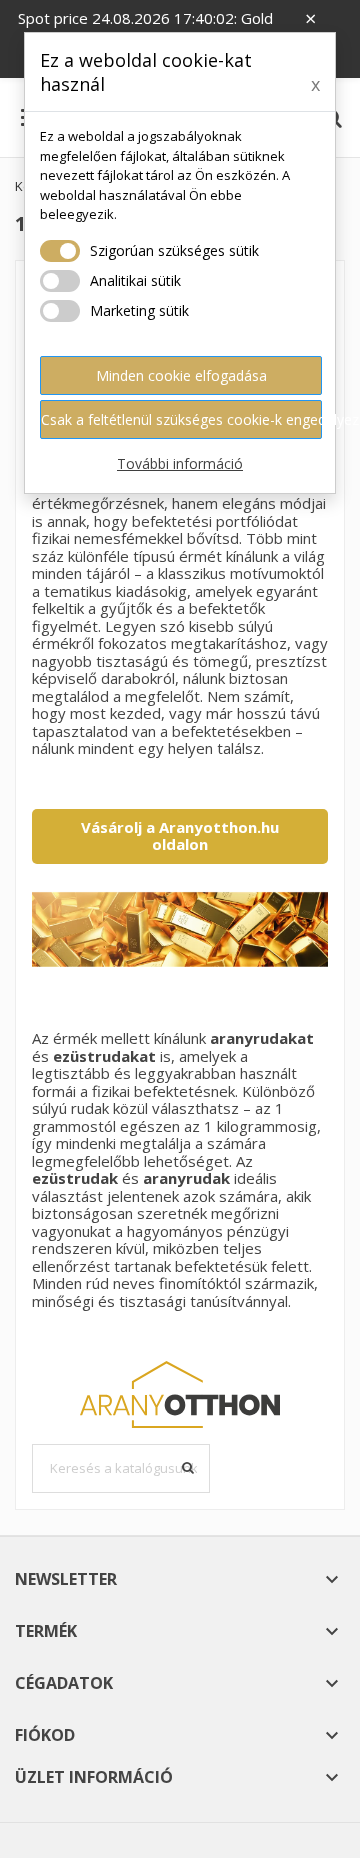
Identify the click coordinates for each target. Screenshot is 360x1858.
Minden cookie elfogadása (181, 375)
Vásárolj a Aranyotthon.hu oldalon (180, 836)
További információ (180, 463)
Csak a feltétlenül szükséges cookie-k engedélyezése (181, 419)
